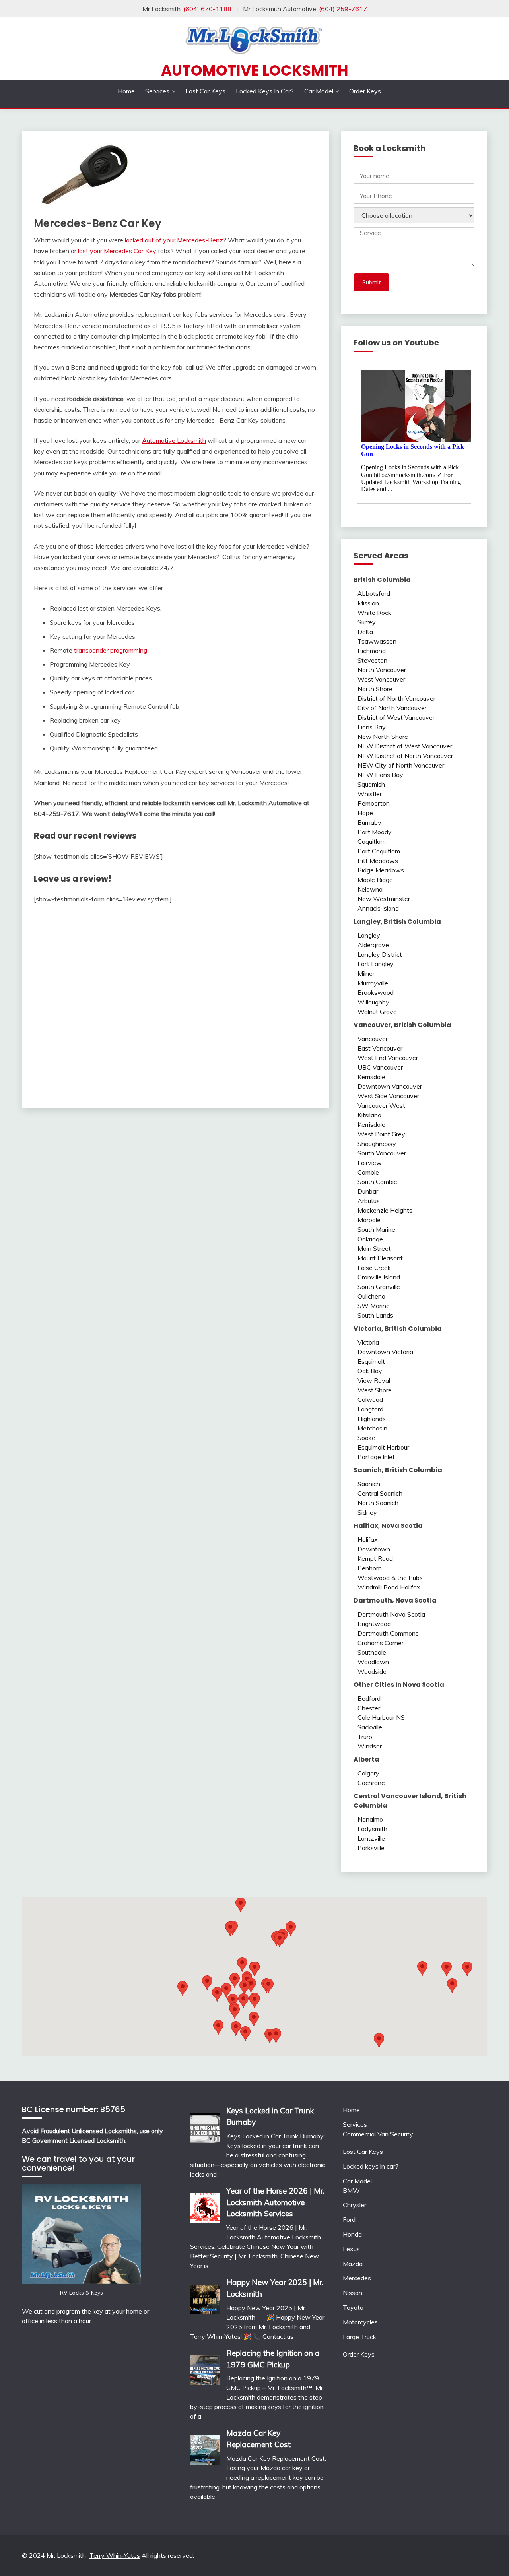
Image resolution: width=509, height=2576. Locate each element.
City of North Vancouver (392, 708)
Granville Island (379, 1277)
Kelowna (370, 889)
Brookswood (376, 992)
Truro (365, 1737)
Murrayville (373, 983)
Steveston (372, 660)
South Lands (375, 1315)
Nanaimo (370, 1819)
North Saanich (378, 1503)
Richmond (372, 651)
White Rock (374, 613)
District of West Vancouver (396, 717)
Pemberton (374, 803)
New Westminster (384, 899)
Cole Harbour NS (381, 1717)
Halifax (368, 1539)
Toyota (353, 2307)
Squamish (371, 784)
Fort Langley (376, 964)
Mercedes (357, 2278)
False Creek (374, 1268)
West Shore (375, 1390)
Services (157, 91)
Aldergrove (373, 945)
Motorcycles (360, 2322)
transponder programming (111, 650)
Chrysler (355, 2205)
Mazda (353, 2264)
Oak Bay (370, 1371)
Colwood (370, 1399)
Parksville (371, 1848)
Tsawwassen (377, 641)
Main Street (374, 1248)
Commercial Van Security (378, 2134)
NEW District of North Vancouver (405, 756)
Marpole (369, 1220)
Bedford (369, 1698)
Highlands (372, 1419)
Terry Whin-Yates (115, 2555)
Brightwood (374, 1624)
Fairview (370, 1163)
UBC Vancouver (380, 1067)
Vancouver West (381, 1105)
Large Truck (359, 2337)
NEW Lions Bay (380, 775)
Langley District (380, 954)
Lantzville (371, 1838)
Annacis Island (378, 908)
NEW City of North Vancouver (401, 765)
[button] (291, 1929)
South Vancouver (382, 1153)
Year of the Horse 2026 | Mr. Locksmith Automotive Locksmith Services (275, 2202)
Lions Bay (372, 727)
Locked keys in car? (265, 91)
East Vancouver (380, 1048)
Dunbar (368, 1191)
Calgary (368, 1773)
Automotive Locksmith (255, 70)
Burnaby (369, 822)
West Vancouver (381, 679)
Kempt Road (375, 1558)
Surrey (367, 622)
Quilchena (371, 1296)
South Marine (376, 1229)
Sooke (366, 1438)
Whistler (370, 794)
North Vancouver (382, 670)
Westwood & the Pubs (390, 1578)
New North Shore (383, 737)
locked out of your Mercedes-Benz (174, 240)
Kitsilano (369, 1115)
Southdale (372, 1652)
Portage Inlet (376, 1457)
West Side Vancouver (388, 1096)
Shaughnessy (377, 1144)
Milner (366, 973)
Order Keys (365, 91)
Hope (365, 813)
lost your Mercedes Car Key (117, 251)
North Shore (375, 689)
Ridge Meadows (381, 870)
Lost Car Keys (205, 91)
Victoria (368, 1342)
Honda (352, 2234)
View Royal (374, 1380)
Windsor (370, 1746)
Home (126, 91)
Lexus (351, 2249)
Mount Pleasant (380, 1258)
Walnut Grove (377, 1012)
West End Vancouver (388, 1058)
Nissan (353, 2293)
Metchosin (372, 1428)
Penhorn (370, 1568)
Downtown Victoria (385, 1352)
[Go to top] (488, 2556)
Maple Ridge (375, 880)
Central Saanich (380, 1493)
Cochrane (371, 1783)
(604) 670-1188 (207, 9)
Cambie (368, 1172)
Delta (365, 632)
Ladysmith (372, 1829)
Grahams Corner (381, 1643)
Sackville (370, 1727)
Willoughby (373, 1002)
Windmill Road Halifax (389, 1587)
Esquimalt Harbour (383, 1447)
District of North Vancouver (396, 698)
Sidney (367, 1512)
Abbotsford (374, 593)
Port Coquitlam (379, 851)
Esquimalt (371, 1361)
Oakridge (370, 1239)
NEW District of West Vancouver (405, 746)
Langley (369, 935)
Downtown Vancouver (390, 1086)
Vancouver (373, 1039)
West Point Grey (381, 1134)
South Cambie (377, 1182)
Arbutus (369, 1201)
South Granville (379, 1287)
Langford (370, 1409)
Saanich (369, 1484)
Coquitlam (372, 841)
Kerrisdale (371, 1077)
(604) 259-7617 (343, 9)
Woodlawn (373, 1662)
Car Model (319, 91)
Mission (368, 603)
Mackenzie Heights (385, 1210)
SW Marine (374, 1306)
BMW (351, 2190)
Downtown (374, 1549)
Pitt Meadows (378, 861)
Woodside (372, 1671)
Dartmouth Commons (388, 1633)
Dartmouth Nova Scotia (391, 1614)
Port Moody (375, 832)
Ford (349, 2219)
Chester (369, 1708)
